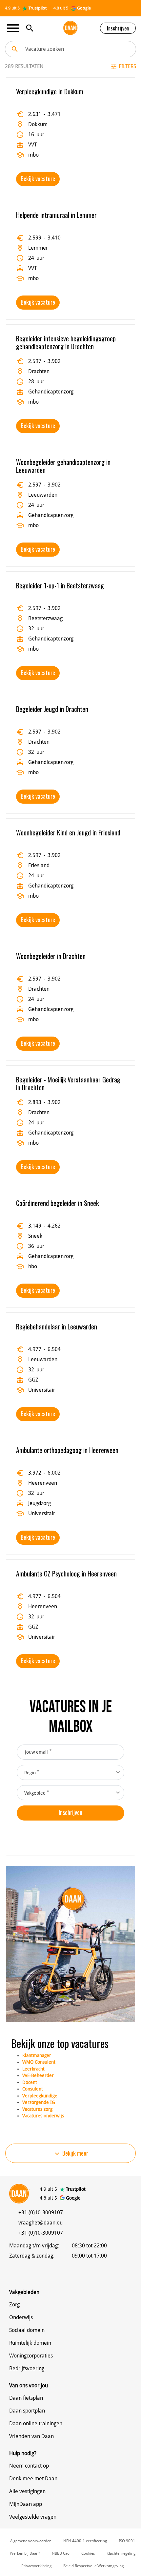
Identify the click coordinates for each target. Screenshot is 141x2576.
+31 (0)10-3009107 (41, 2213)
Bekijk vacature (38, 179)
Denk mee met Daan (33, 2479)
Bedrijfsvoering (27, 2368)
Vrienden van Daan (31, 2436)
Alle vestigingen (27, 2491)
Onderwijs (21, 2317)
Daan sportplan (27, 2411)
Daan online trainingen (36, 2423)
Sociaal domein (27, 2330)
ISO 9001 (127, 2541)
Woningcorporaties (31, 2356)
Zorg (14, 2305)
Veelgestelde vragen (33, 2517)
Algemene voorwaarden (31, 2541)
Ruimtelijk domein (30, 2343)
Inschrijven (118, 28)
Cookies (88, 2553)
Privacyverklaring (36, 2566)
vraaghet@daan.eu (40, 2223)
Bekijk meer (71, 2153)
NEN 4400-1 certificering (85, 2541)
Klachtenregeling (121, 2553)
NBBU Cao (61, 2553)
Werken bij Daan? (25, 2553)
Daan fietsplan (26, 2398)
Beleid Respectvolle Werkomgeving (93, 2566)
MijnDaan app (26, 2504)
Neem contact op (29, 2466)
